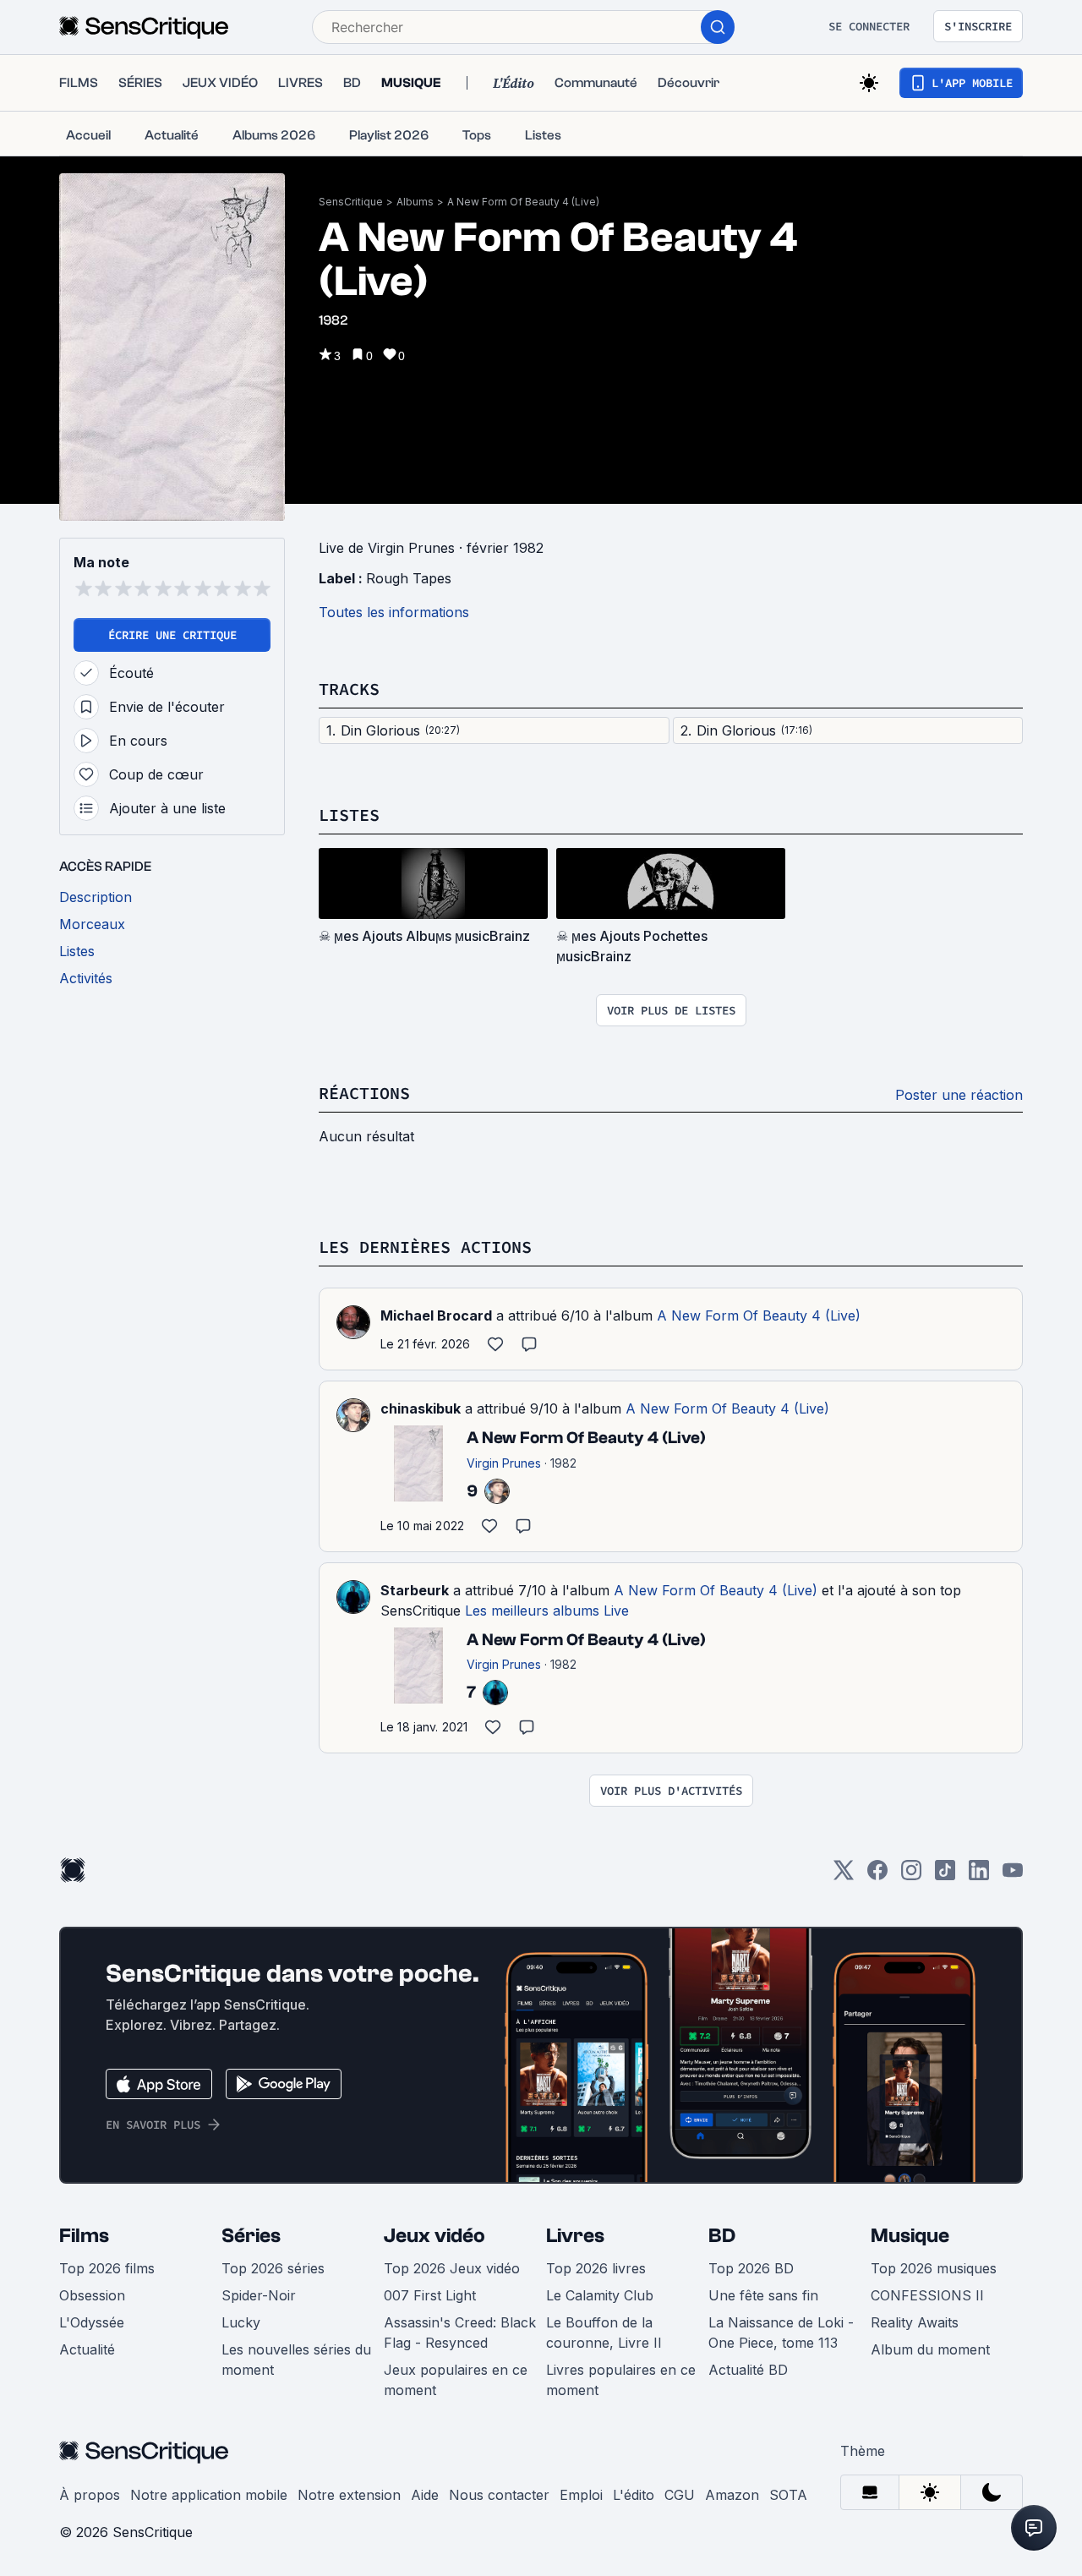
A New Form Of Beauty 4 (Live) (523, 202)
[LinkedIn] (979, 1876)
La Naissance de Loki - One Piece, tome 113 (781, 2333)
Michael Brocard (436, 1315)
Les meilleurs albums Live (547, 1611)
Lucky (241, 2322)
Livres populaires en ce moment (621, 2380)
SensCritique (351, 202)
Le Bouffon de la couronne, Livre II (604, 2333)
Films (84, 2236)
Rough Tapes (409, 578)
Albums (415, 202)
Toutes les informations (394, 612)
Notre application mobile (209, 2495)
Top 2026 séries (273, 2268)
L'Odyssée (92, 2322)
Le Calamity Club (600, 2295)
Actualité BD (748, 2370)
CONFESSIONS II (927, 2295)
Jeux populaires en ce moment (456, 2380)
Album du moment (930, 2349)
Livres (575, 2236)
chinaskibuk (421, 1408)
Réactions (364, 1093)
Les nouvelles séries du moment (296, 2360)
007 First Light (430, 2295)
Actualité (87, 2349)
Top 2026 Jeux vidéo (452, 2268)
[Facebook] (877, 1876)
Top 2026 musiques (934, 2268)
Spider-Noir (259, 2295)
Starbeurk (415, 1590)
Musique (910, 2236)
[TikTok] (945, 1876)
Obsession (92, 2295)
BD (722, 2236)
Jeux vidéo (434, 2236)
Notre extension (349, 2495)
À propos (90, 2495)
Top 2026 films (107, 2268)
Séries (251, 2236)
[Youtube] (1013, 1876)
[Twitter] (844, 1876)
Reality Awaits (915, 2322)
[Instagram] (911, 1876)
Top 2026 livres (596, 2268)
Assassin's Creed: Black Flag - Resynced (460, 2333)
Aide (425, 2495)
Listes (349, 815)
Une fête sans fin (763, 2295)
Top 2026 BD (751, 2268)
